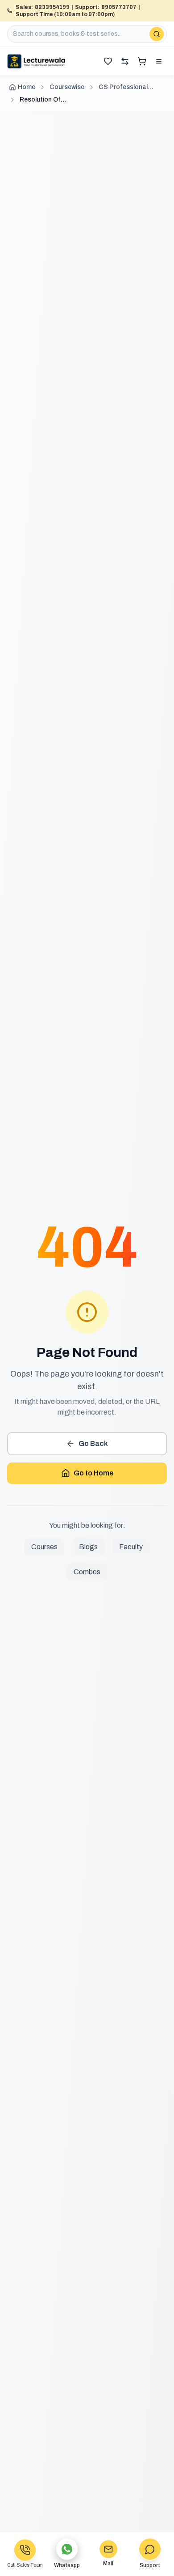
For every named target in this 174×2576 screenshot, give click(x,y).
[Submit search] (157, 34)
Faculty (131, 1547)
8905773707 (119, 7)
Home (27, 87)
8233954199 (52, 7)
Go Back (93, 1443)
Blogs (88, 1547)
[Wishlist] (108, 61)
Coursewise (67, 87)
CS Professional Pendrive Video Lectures (123, 88)
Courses (44, 1547)
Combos (87, 1572)
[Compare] (125, 61)
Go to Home (93, 1473)
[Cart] (142, 61)
